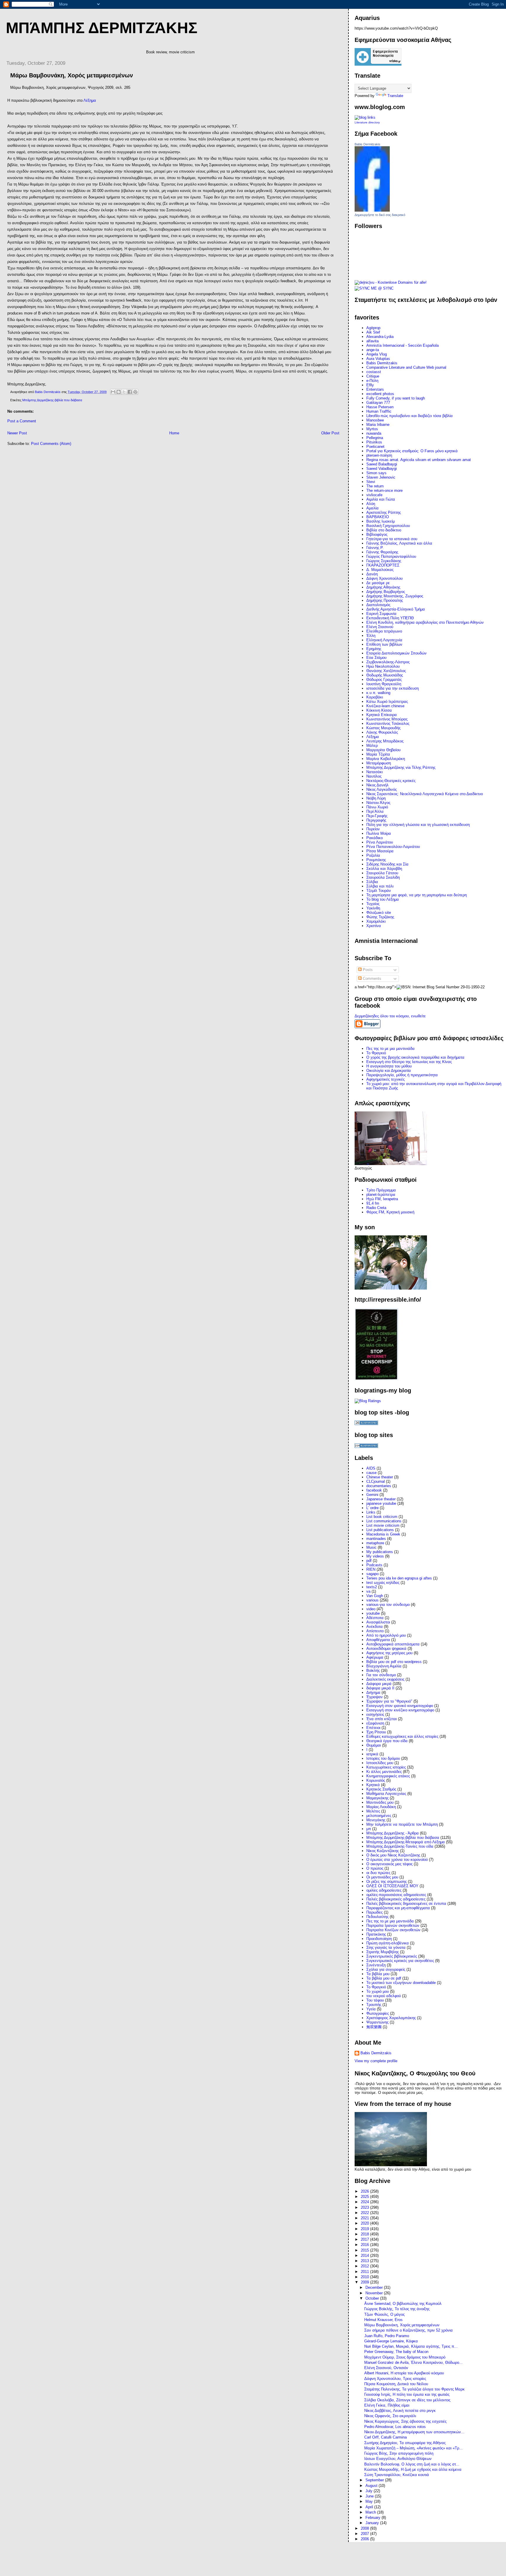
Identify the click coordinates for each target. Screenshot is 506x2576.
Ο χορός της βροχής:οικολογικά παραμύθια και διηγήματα (415, 1057)
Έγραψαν (375, 1697)
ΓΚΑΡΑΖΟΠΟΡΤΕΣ (383, 565)
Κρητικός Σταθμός (381, 1789)
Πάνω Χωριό (377, 807)
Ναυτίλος (374, 776)
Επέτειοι (373, 1728)
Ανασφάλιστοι (378, 1622)
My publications (380, 1552)
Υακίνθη (373, 908)
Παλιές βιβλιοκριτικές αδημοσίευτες (396, 1899)
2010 (365, 2277)
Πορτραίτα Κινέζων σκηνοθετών (393, 1930)
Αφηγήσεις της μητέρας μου (389, 1653)
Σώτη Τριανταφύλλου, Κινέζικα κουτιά (397, 2475)
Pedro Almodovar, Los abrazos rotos (395, 2427)
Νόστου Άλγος (378, 803)
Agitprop (373, 328)
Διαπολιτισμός (378, 605)
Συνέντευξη (376, 1965)
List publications (380, 1530)
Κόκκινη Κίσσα (379, 710)
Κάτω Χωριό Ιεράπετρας (387, 702)
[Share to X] (124, 392)
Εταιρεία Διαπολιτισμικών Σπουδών (396, 653)
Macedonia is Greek (383, 1534)
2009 (365, 2282)
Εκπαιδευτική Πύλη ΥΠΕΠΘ (390, 618)
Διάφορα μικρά (379, 1684)
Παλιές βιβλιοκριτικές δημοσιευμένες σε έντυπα (406, 1903)
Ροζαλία (373, 855)
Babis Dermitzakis (367, 144)
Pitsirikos (374, 442)
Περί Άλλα (375, 811)
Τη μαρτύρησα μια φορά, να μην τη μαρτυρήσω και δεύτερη (417, 895)
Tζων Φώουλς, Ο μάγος (384, 2314)
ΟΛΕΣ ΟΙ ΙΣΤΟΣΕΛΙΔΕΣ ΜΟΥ (392, 1886)
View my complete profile (376, 2061)
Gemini (372, 1495)
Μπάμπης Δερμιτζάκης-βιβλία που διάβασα (52, 400)
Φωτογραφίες (378, 2013)
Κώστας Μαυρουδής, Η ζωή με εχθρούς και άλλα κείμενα (413, 2469)
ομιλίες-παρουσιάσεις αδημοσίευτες (396, 1895)
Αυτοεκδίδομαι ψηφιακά (386, 1649)
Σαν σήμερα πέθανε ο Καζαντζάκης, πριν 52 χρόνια (408, 2330)
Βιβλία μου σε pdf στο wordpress (394, 1662)
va (368, 1591)
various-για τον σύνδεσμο (388, 1605)
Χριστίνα (374, 926)
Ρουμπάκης (376, 860)
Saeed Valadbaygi (382, 469)
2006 (365, 2539)
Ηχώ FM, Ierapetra (382, 1199)
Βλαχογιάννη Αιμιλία (384, 1666)
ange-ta (373, 350)
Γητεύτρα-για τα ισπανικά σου (392, 539)
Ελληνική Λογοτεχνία (384, 640)
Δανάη (372, 574)
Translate (395, 96)
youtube (373, 1613)
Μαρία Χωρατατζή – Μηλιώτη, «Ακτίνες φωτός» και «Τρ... (413, 2448)
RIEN (371, 1569)
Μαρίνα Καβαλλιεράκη (386, 759)
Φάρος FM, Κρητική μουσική (390, 1212)
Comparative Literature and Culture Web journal (406, 367)
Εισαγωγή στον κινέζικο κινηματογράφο (400, 1710)
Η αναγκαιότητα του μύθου (389, 1066)
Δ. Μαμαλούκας (380, 570)
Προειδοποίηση (379, 1939)
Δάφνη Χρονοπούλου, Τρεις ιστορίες (395, 2379)
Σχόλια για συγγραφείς (386, 1969)
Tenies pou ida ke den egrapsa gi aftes (399, 1578)
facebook (374, 1490)
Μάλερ (372, 745)
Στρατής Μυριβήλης (383, 1952)
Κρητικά (373, 1785)
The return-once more (384, 490)
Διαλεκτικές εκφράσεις (385, 1679)
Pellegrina (375, 438)
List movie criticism (383, 1525)
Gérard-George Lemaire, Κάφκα (391, 2341)
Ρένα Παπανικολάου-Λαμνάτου (393, 847)
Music (371, 1547)
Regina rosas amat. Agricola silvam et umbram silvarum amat (419, 460)
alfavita (372, 341)
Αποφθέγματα (378, 1640)
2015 (365, 2250)
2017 (365, 2239)
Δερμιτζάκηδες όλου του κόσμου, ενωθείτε (390, 1016)
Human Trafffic (379, 411)
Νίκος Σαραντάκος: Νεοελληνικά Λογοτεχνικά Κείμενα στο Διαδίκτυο (425, 794)
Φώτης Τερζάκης (380, 917)
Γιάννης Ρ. (375, 548)
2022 (365, 2213)
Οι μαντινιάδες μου (382, 1877)
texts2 (372, 1587)
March (371, 2512)
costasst (374, 372)
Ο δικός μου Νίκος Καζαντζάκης (393, 1855)
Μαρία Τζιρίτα (378, 754)
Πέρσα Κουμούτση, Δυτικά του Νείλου (396, 2384)
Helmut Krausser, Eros (383, 2320)
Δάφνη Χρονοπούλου (384, 578)
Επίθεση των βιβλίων (384, 644)
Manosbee (375, 420)
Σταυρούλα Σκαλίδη (383, 877)
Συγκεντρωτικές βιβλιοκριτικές (392, 1956)
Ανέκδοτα (375, 1627)
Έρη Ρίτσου (376, 1732)
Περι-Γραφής (377, 816)
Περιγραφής (376, 820)
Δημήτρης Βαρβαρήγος (386, 592)
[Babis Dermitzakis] (372, 210)
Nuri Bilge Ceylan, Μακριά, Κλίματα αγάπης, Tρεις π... (411, 2346)
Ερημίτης (374, 649)
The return (375, 486)
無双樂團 (374, 2027)
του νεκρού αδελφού (384, 1996)
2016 (365, 2245)
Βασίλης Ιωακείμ (381, 521)
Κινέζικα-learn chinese (385, 706)
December (375, 2287)
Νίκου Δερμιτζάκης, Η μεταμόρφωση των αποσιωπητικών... (414, 2432)
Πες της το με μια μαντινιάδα (390, 1049)
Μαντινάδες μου (380, 1802)
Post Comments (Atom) (51, 444)
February (373, 2518)
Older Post (330, 433)
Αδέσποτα (375, 1618)
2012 (365, 2266)
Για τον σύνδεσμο (381, 1675)
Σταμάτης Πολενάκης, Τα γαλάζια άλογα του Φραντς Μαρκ (414, 2389)
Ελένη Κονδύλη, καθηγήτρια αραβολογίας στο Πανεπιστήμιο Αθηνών (425, 622)
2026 (365, 2191)
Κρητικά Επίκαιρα (382, 715)
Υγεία (371, 2009)
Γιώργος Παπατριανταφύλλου (391, 556)
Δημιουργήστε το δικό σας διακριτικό (380, 215)
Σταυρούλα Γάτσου (382, 873)
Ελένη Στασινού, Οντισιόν (386, 2368)
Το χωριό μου (378, 1991)
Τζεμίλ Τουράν (379, 891)
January (373, 2523)
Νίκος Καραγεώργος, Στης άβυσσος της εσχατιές (405, 2421)
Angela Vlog (377, 354)
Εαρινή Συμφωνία (381, 614)
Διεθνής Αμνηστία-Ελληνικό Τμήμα (396, 609)
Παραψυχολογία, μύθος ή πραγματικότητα (402, 1075)
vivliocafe (374, 495)
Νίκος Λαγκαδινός (382, 789)
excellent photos (380, 394)
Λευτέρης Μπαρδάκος (385, 741)
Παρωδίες (375, 1912)
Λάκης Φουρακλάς (382, 732)
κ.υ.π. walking (378, 693)
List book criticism (382, 1517)
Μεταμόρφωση (379, 763)
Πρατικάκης (376, 1934)
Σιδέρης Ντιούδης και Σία (387, 864)
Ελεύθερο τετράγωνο (384, 631)
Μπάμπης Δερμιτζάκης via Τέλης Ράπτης (401, 767)
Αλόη (371, 504)
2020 (365, 2223)
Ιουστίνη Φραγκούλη (384, 684)
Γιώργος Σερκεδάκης (384, 561)
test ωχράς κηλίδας (383, 1583)
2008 (365, 2528)
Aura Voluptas (378, 359)
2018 (365, 2234)
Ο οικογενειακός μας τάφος (389, 1864)
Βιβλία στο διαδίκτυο (384, 530)
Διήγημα (373, 1692)
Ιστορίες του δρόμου (383, 1758)
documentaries (379, 1486)
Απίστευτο (375, 1631)
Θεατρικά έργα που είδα (387, 1741)
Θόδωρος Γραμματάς (384, 680)
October (373, 2298)
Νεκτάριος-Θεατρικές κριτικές (391, 781)
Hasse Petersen (380, 407)
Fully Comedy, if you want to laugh (396, 398)
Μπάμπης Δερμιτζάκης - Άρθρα (393, 1833)
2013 (365, 2261)
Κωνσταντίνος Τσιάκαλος (388, 724)
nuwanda (374, 433)
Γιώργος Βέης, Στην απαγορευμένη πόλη (399, 2453)
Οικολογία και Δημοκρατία (389, 1071)
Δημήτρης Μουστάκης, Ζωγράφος (395, 596)
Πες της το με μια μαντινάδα (390, 1921)
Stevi (371, 482)
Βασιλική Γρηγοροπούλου (388, 526)
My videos (375, 1556)
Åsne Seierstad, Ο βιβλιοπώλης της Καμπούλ (403, 2304)
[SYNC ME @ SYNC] (374, 288)
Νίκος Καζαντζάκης (383, 1851)
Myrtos (372, 429)
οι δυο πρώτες (378, 1873)
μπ (369, 1829)
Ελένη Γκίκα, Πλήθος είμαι (387, 2405)
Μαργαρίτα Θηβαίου (383, 750)
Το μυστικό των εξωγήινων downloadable (401, 1983)
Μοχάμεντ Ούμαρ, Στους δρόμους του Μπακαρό (405, 2357)
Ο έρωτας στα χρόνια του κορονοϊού (397, 1860)
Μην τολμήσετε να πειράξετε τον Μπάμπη (402, 1824)
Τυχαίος (373, 904)
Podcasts (374, 1565)
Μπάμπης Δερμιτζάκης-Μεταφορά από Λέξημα (406, 1842)
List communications (384, 1521)
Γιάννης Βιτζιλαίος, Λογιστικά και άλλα (399, 543)
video (371, 1609)
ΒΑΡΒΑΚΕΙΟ (378, 517)
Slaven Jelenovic (381, 477)
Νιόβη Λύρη (376, 798)
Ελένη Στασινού (380, 627)
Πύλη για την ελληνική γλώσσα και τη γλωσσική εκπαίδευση (418, 825)
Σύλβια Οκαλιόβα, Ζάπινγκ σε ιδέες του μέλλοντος (407, 2400)
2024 (365, 2202)
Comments (371, 978)
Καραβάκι (375, 697)
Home (174, 433)
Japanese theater (381, 1499)
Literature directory (367, 122)
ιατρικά (372, 1754)
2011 (365, 2272)
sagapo (372, 1574)
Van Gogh (375, 1596)
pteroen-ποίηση (379, 455)
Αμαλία (372, 508)
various (372, 1600)
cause (371, 1473)
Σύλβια (372, 882)
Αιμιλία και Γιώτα (381, 499)
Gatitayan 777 (378, 403)
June (370, 2496)
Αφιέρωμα (375, 1657)
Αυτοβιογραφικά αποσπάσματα (393, 1644)
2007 (365, 2534)
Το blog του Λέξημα (383, 899)
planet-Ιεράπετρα (381, 1195)
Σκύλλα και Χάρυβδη (384, 869)
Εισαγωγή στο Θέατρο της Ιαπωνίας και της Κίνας (409, 1062)
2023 (365, 2207)
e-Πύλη (372, 381)
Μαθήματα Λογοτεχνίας (386, 1794)
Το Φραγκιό (376, 1053)
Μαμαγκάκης (377, 1798)
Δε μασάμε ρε (378, 583)
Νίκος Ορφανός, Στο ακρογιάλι (390, 2416)
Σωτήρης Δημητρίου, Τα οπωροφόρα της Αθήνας (405, 2443)
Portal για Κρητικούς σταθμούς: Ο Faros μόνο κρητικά (412, 451)
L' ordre (372, 1508)
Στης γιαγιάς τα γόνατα (386, 1947)
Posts (367, 970)
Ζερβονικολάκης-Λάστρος (388, 662)
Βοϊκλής (373, 1670)
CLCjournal (376, 1481)
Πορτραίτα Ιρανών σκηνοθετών (393, 1925)
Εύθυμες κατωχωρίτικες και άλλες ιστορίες (402, 1736)
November (375, 2293)
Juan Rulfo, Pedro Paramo (387, 2336)
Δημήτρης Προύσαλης (385, 600)
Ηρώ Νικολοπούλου (383, 666)
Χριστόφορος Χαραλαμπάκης (391, 2018)
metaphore (375, 1543)
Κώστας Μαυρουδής (383, 728)
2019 (365, 2229)
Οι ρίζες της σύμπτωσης (387, 1882)
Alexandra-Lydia (380, 337)
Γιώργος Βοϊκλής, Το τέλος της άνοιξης (397, 2309)
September (375, 2480)
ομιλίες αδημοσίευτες (384, 1890)
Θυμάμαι (374, 1745)
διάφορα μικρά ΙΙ (380, 1688)
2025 (365, 2197)
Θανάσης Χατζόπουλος (386, 671)
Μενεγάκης (376, 1820)
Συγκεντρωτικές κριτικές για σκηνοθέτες (400, 1961)
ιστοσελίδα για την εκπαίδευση (393, 688)
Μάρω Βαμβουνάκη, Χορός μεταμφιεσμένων (402, 2325)
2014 (365, 2256)
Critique (373, 376)
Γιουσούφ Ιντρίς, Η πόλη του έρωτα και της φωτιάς (407, 2394)
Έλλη (371, 636)
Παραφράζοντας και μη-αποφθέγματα (398, 1908)
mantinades (376, 1539)
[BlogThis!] (119, 392)
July (370, 2491)
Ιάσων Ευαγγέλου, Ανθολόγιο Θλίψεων (398, 2459)
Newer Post (17, 433)
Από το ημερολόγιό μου (386, 1635)
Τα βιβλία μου (378, 1974)
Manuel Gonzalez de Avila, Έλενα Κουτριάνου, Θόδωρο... (413, 2362)
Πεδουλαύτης (377, 1917)
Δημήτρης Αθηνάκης (383, 587)
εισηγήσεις (375, 1714)
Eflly (370, 385)
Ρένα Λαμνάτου (380, 842)
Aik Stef (373, 332)
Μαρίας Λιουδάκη (381, 1807)
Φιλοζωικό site (379, 913)
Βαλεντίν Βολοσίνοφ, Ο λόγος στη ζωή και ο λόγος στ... (412, 2464)
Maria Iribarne (378, 425)
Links (371, 1512)
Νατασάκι (375, 772)
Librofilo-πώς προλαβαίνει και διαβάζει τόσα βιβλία (410, 416)
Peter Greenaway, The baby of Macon (396, 2352)
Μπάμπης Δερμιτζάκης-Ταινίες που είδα (400, 1846)
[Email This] (113, 392)
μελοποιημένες (379, 1816)
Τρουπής (374, 2005)
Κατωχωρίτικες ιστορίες (386, 1767)
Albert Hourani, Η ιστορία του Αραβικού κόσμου (404, 2373)
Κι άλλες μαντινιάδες (384, 1772)
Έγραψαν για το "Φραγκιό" (389, 1701)
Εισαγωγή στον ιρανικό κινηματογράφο (400, 1706)
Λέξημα (90, 100)
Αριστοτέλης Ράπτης (384, 512)
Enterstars (375, 389)
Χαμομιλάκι (376, 921)
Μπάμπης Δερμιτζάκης (102, 28)
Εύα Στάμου (376, 658)
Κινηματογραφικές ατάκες (388, 1776)
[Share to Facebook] (130, 392)
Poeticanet (375, 447)
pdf (369, 1561)
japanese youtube (381, 1503)
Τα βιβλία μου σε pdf (384, 1978)
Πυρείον (373, 829)
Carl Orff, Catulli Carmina (386, 2437)
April (370, 2507)
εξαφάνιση (375, 1723)
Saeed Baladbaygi (382, 464)
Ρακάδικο (375, 838)
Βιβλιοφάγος (377, 534)
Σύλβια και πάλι (380, 886)
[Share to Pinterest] (135, 392)
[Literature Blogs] (365, 117)
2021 (365, 2218)
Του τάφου (375, 2000)
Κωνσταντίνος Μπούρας (387, 719)
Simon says (376, 473)
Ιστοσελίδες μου (380, 1763)
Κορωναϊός (376, 1780)
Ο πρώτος (375, 1868)
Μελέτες (373, 1811)
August (372, 2486)
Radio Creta (376, 1208)
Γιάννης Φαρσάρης (382, 552)
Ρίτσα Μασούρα (380, 851)
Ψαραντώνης (377, 2022)
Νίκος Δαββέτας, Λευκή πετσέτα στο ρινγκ (400, 2411)
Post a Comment (22, 421)
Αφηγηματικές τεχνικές (386, 1079)
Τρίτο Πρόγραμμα (381, 1190)
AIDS (371, 1468)
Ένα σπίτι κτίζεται (382, 1719)
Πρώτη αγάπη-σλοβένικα (388, 1943)
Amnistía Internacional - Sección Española (402, 345)
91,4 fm (373, 1203)
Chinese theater (380, 1477)
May (370, 2501)
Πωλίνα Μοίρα (379, 833)
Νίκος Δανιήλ (377, 785)
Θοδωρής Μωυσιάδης (385, 675)
